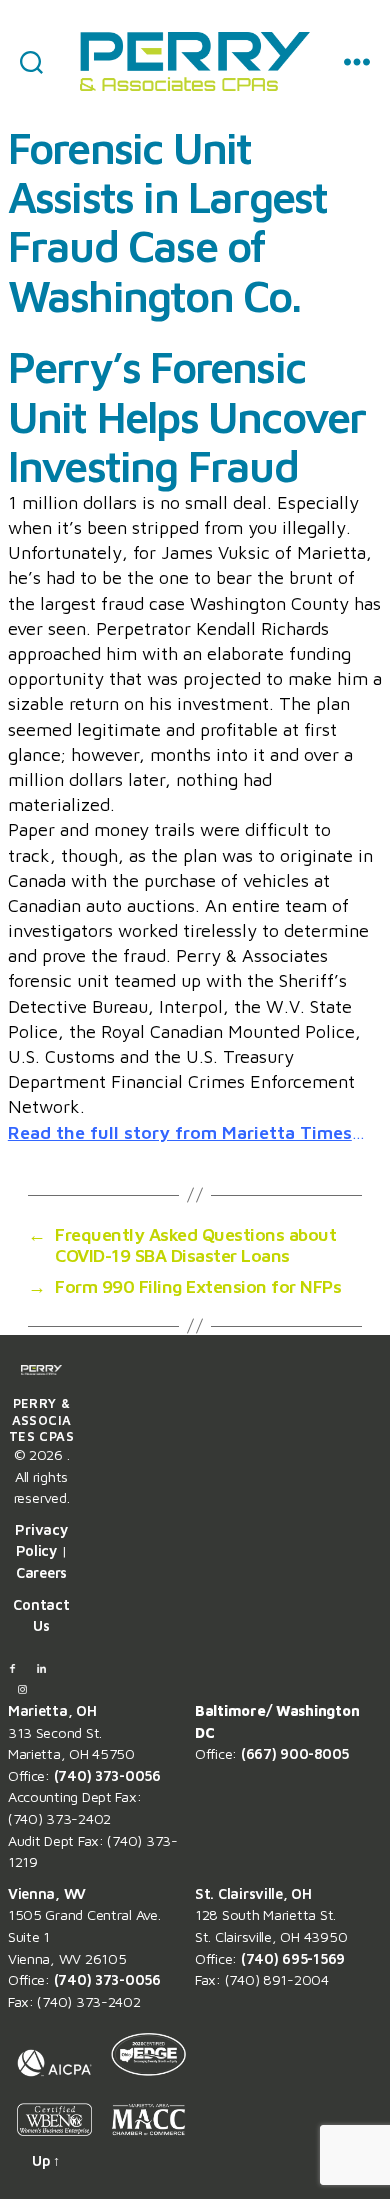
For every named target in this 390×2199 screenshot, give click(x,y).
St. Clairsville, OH (253, 1893)
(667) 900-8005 (295, 1753)
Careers (41, 1572)
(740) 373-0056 (107, 1775)
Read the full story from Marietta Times (180, 1132)
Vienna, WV (47, 1893)
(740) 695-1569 (293, 1958)
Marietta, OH (52, 1710)
